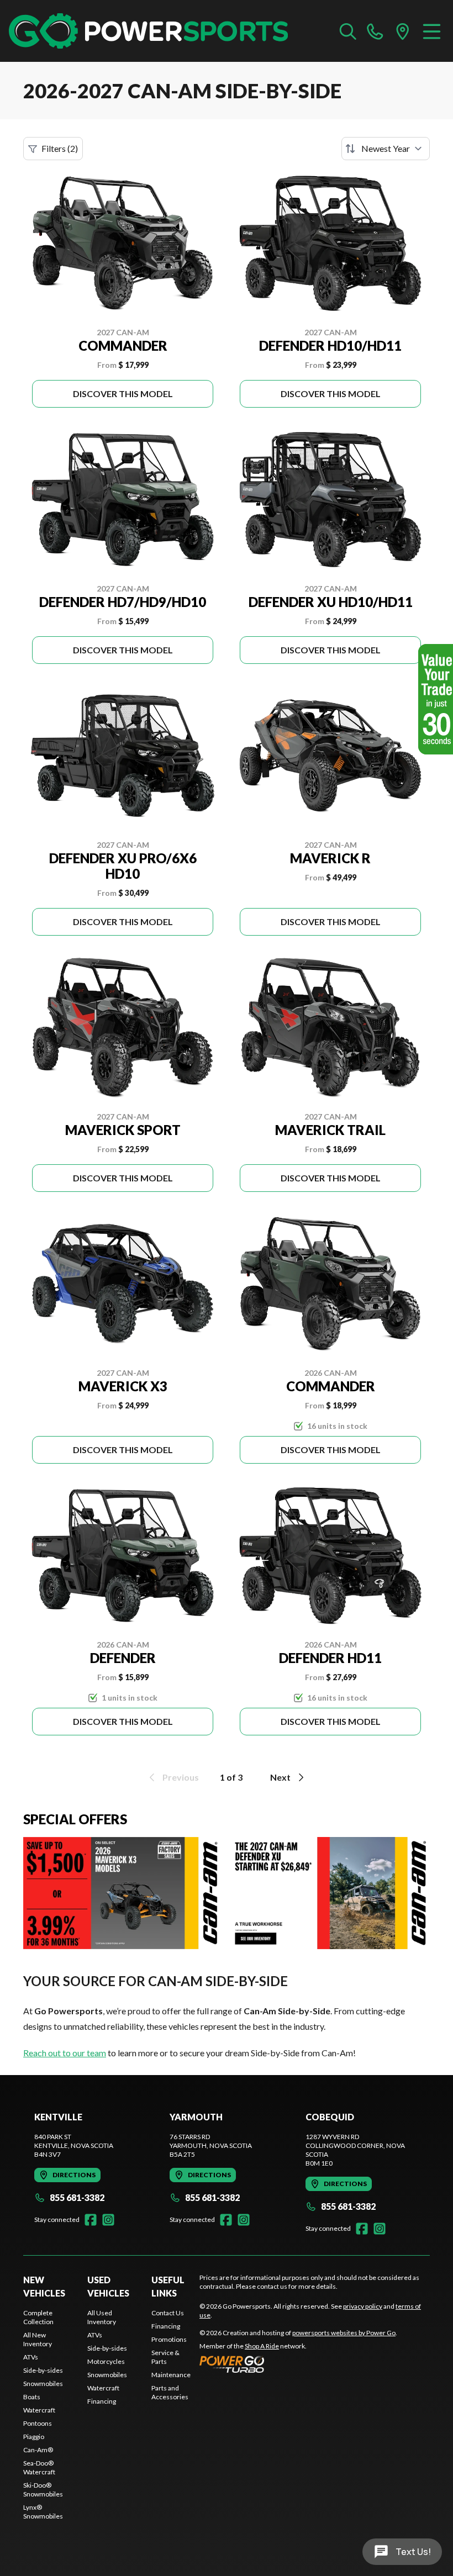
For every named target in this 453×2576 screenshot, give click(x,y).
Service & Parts (165, 2357)
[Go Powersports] (148, 31)
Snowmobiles (43, 2384)
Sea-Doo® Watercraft (39, 2467)
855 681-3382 (77, 2197)
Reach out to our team (65, 2053)
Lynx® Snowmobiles (43, 2512)
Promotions (169, 2339)
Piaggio (34, 2437)
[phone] (375, 31)
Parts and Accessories (170, 2392)
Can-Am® (38, 2450)
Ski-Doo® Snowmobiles (43, 2490)
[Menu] (432, 31)
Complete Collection (38, 2317)
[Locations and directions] (403, 31)
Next (280, 1777)
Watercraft (39, 2410)
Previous (181, 1777)
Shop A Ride (262, 2346)
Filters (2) (60, 148)
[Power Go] (298, 2364)
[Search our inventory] (348, 31)
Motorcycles (106, 2361)
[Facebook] (91, 2220)
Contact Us (168, 2313)
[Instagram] (108, 2220)
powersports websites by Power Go (344, 2333)
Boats (32, 2397)
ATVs (31, 2357)
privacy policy (363, 2306)
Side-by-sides (43, 2370)
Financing (102, 2401)
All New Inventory (38, 2339)
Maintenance (171, 2375)
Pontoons (38, 2423)
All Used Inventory (102, 2317)
